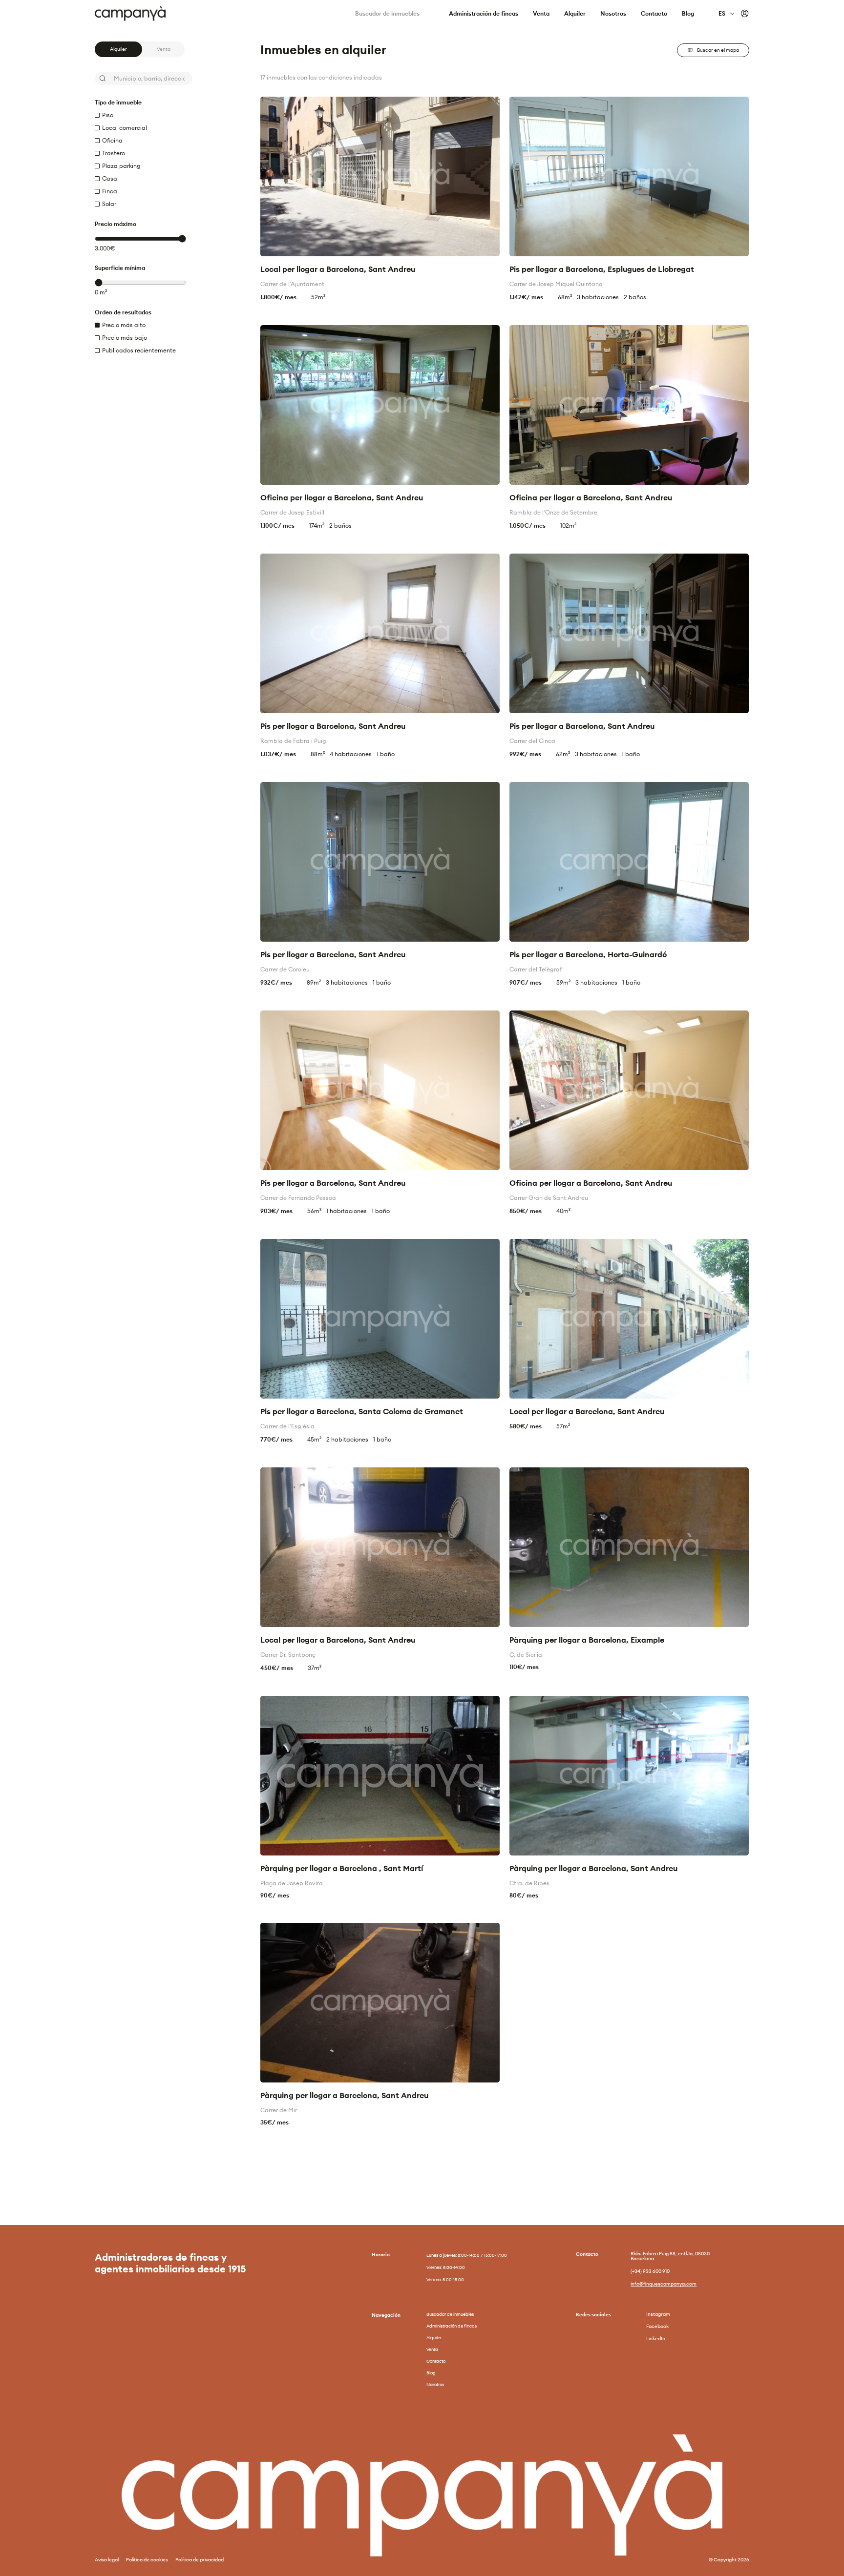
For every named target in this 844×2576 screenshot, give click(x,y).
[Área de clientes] (745, 14)
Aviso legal (107, 2560)
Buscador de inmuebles (387, 14)
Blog (688, 14)
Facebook (657, 2327)
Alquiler (575, 14)
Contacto (654, 14)
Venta (541, 14)
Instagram (658, 2314)
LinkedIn (656, 2339)
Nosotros (613, 14)
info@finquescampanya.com (664, 2284)
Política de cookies (147, 2560)
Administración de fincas (484, 14)
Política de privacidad (200, 2560)
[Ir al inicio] (136, 13)
